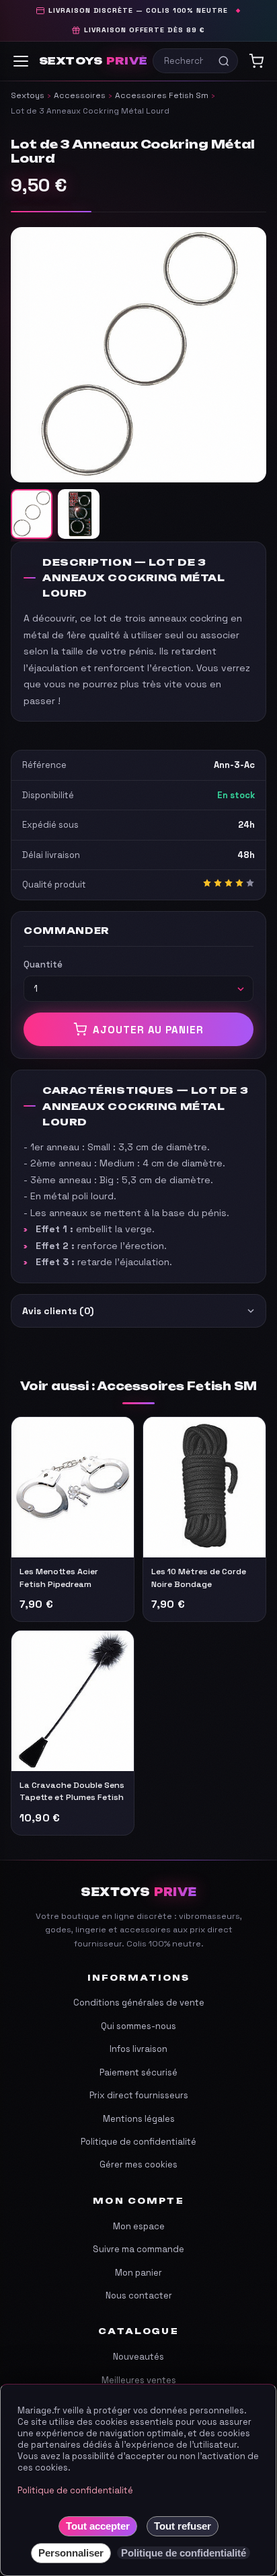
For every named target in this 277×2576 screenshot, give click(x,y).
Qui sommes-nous (138, 2026)
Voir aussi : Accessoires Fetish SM (138, 1386)
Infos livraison (138, 2049)
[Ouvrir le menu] (21, 61)
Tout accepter (98, 2526)
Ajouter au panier (148, 1030)
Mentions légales (139, 2119)
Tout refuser (183, 2526)
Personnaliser (71, 2553)
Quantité (43, 964)
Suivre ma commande (138, 2249)
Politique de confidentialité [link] (184, 2553)
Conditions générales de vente (139, 2003)
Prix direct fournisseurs (139, 2095)
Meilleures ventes (139, 2380)
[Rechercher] (224, 61)
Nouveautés (138, 2357)
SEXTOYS (93, 61)
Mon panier (138, 2273)
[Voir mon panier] (256, 61)
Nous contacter (139, 2295)
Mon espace (139, 2226)
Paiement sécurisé (138, 2072)
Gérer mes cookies (138, 2164)
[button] (138, 355)
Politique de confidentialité (138, 2142)
